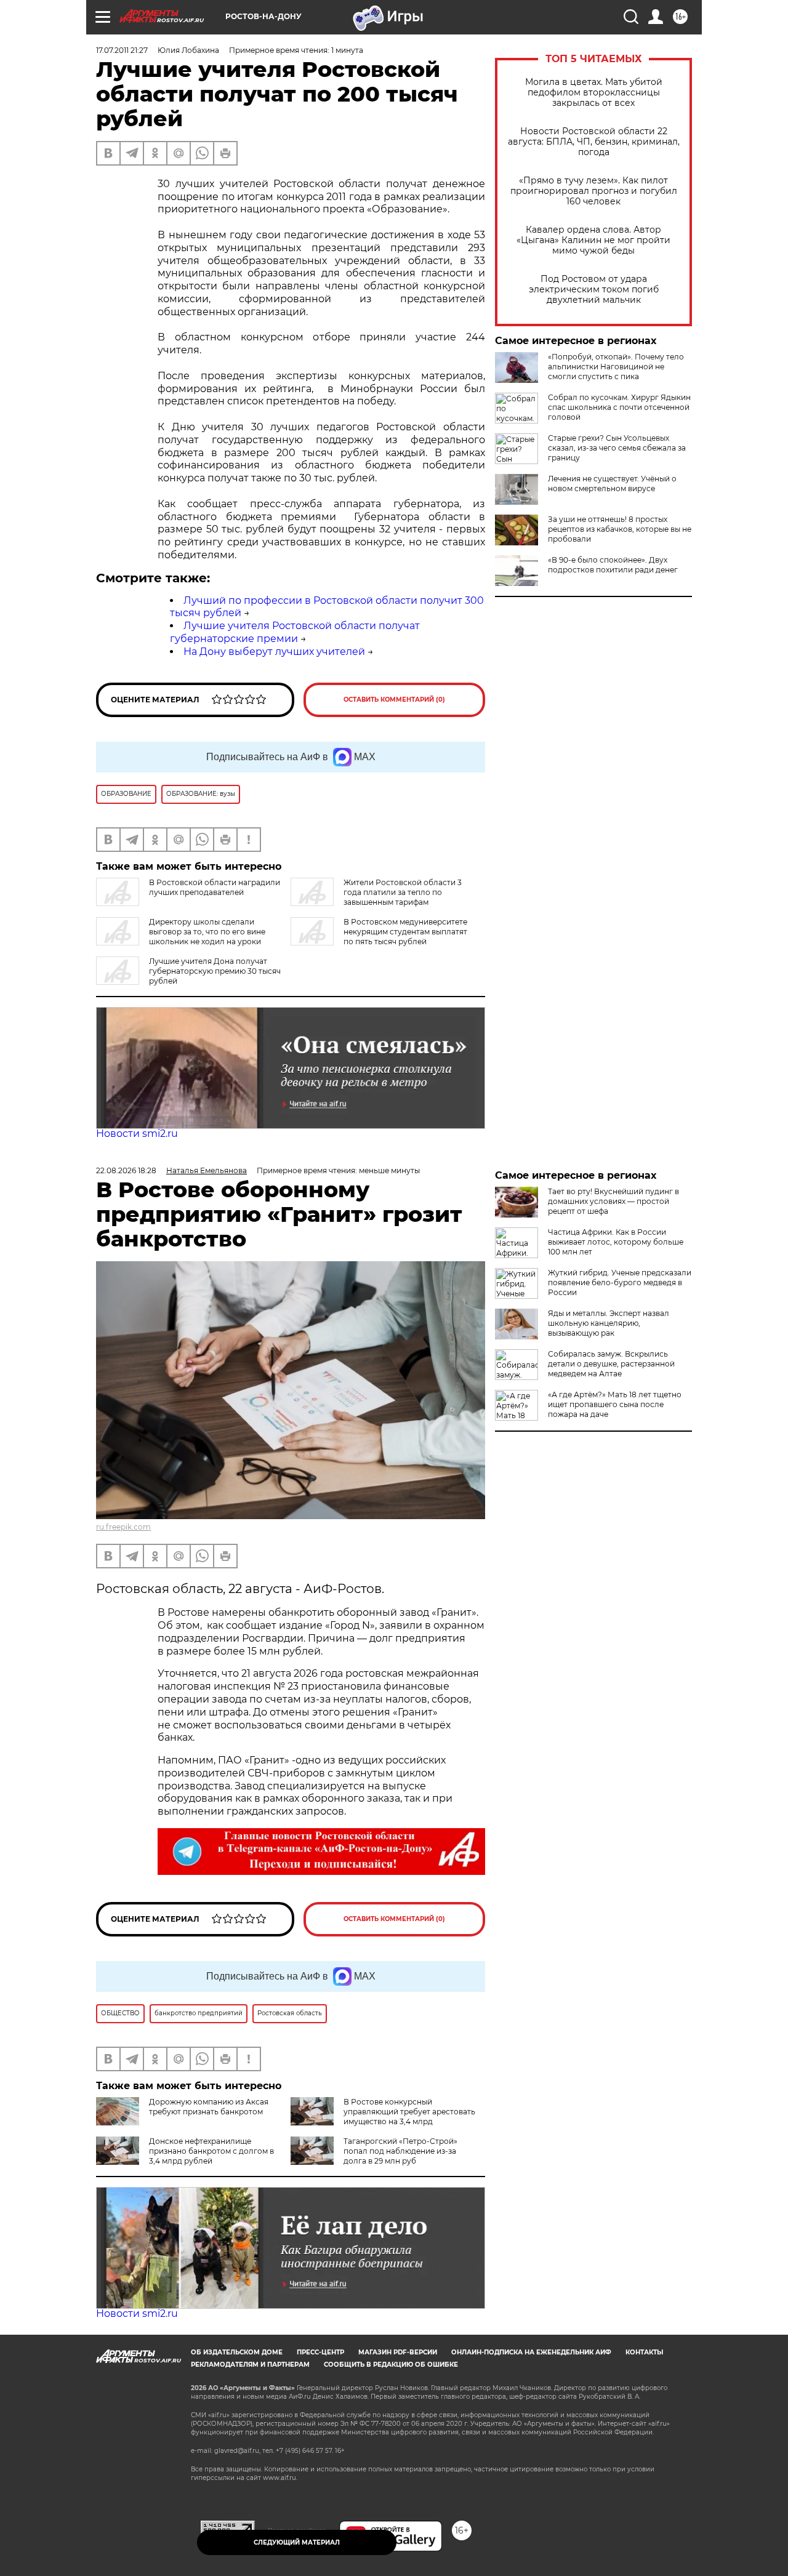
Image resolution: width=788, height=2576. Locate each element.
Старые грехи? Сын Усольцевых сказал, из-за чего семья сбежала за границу (617, 448)
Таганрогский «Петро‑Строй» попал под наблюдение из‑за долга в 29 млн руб (400, 2151)
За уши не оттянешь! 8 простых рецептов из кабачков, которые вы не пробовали (620, 529)
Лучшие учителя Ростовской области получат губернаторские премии (295, 632)
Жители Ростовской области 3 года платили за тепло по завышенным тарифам (403, 892)
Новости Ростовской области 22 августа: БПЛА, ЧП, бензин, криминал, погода (594, 142)
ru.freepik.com (123, 1527)
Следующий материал (297, 2542)
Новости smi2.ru (137, 1134)
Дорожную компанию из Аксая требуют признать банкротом (209, 2107)
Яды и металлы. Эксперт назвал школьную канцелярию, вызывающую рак (609, 1323)
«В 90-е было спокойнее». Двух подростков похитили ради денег (613, 565)
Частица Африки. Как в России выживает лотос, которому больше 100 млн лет (616, 1242)
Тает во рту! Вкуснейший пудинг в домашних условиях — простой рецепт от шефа (613, 1201)
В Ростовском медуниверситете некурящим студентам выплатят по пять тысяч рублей (405, 932)
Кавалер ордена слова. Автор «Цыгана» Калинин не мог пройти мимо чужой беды (593, 240)
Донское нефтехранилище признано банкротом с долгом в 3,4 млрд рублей (211, 2151)
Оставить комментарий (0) (394, 700)
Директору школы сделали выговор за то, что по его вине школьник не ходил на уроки (207, 932)
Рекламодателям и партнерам (250, 2365)
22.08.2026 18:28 (126, 1170)
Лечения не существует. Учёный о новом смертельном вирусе (612, 484)
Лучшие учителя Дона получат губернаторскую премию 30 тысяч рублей (215, 971)
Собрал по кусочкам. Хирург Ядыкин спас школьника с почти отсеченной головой (619, 407)
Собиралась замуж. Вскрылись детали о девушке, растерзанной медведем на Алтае (611, 1364)
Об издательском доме (237, 2352)
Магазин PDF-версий (398, 2352)
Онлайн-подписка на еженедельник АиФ (531, 2352)
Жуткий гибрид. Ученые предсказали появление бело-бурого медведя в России (620, 1282)
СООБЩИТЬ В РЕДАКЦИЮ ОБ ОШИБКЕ (391, 2365)
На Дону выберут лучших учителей (274, 652)
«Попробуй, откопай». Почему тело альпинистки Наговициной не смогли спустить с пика (616, 367)
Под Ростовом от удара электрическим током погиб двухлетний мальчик (594, 290)
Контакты (644, 2352)
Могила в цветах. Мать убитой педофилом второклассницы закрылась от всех (594, 93)
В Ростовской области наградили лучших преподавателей (215, 887)
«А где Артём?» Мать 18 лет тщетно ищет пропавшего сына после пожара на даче (615, 1404)
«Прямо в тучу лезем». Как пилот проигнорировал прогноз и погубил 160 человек (594, 191)
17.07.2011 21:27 (122, 50)
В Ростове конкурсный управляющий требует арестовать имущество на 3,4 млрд (409, 2112)
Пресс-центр (320, 2352)
